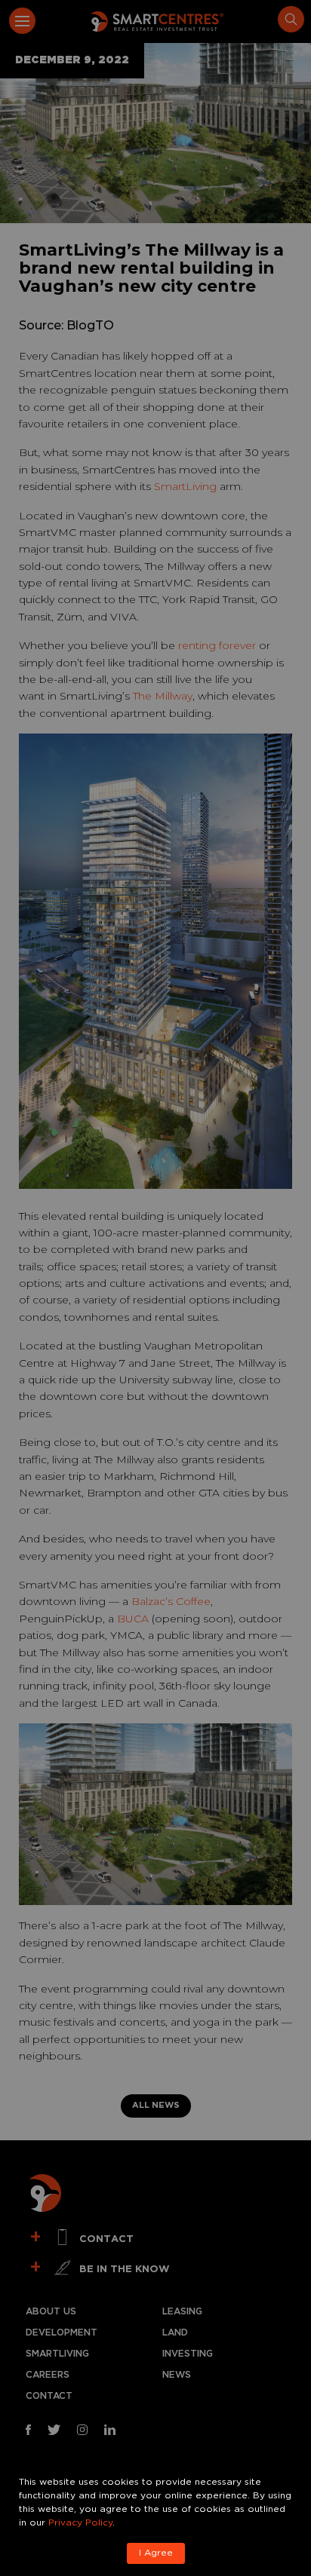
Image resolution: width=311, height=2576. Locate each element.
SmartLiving (185, 486)
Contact (49, 2396)
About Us (51, 2312)
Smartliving (57, 2354)
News (177, 2375)
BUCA (133, 1619)
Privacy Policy (80, 2523)
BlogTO (90, 325)
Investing (188, 2354)
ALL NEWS (156, 2106)
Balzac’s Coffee (171, 1601)
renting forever (217, 645)
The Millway (163, 696)
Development (62, 2333)
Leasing (182, 2312)
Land (175, 2333)
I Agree (156, 2553)
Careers (48, 2375)
